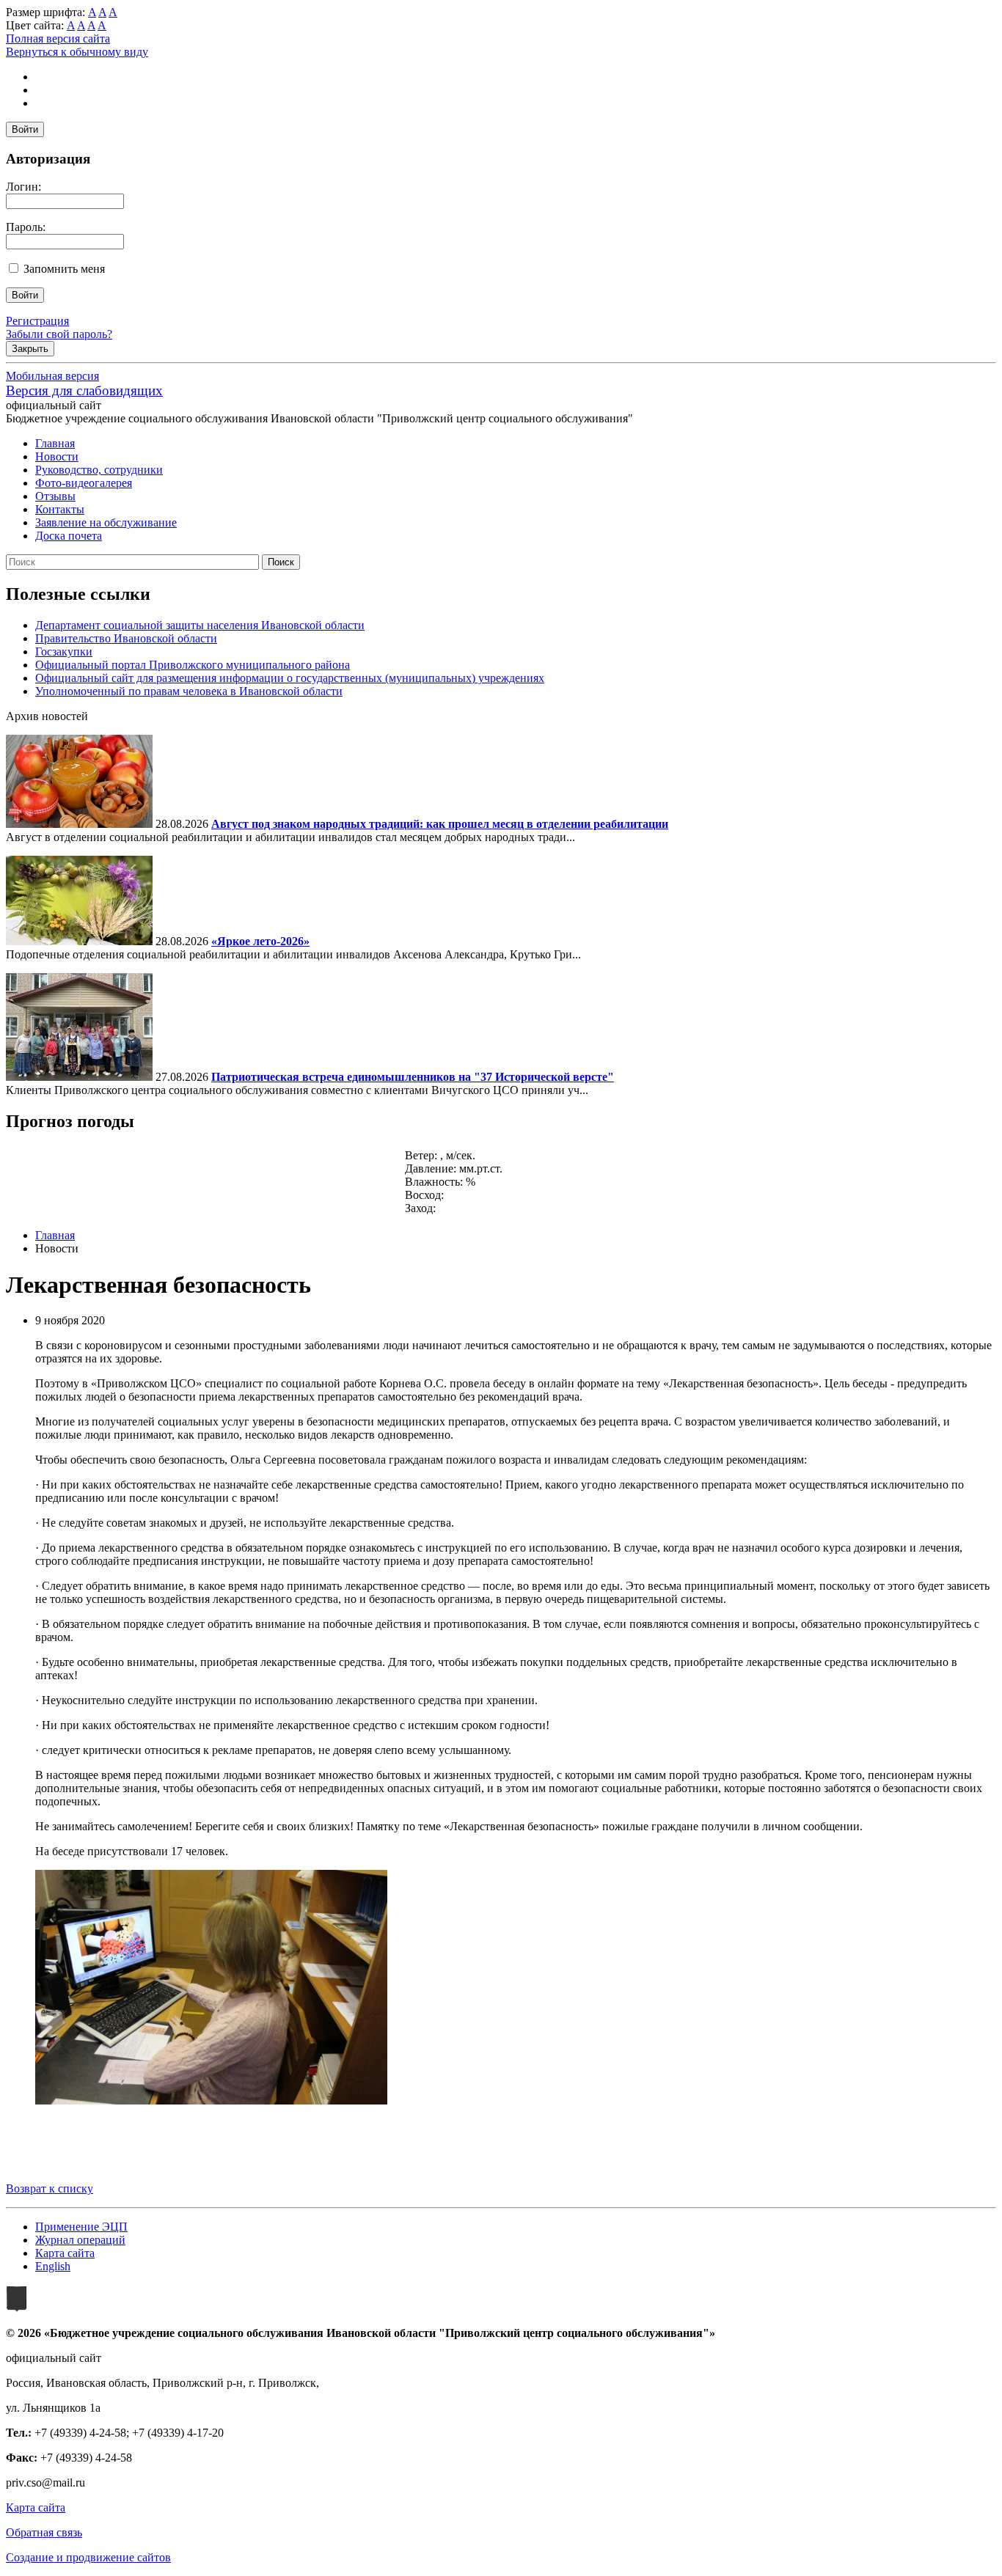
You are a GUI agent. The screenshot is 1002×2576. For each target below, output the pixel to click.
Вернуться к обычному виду (77, 52)
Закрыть (30, 349)
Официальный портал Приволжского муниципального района (193, 665)
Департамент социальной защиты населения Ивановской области (200, 625)
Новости (57, 456)
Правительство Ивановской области (126, 638)
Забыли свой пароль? (59, 334)
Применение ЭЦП (81, 2227)
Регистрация (37, 321)
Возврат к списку (50, 2188)
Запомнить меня (64, 269)
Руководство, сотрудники (99, 470)
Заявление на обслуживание (106, 522)
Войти (25, 129)
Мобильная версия (52, 376)
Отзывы (55, 496)
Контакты (60, 509)
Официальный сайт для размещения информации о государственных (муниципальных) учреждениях (290, 678)
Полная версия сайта (58, 38)
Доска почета (69, 536)
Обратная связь (44, 2532)
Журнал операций (80, 2240)
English (53, 2266)
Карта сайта (65, 2253)
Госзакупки (64, 652)
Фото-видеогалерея (84, 483)
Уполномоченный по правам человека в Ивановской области (189, 691)
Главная (55, 443)
